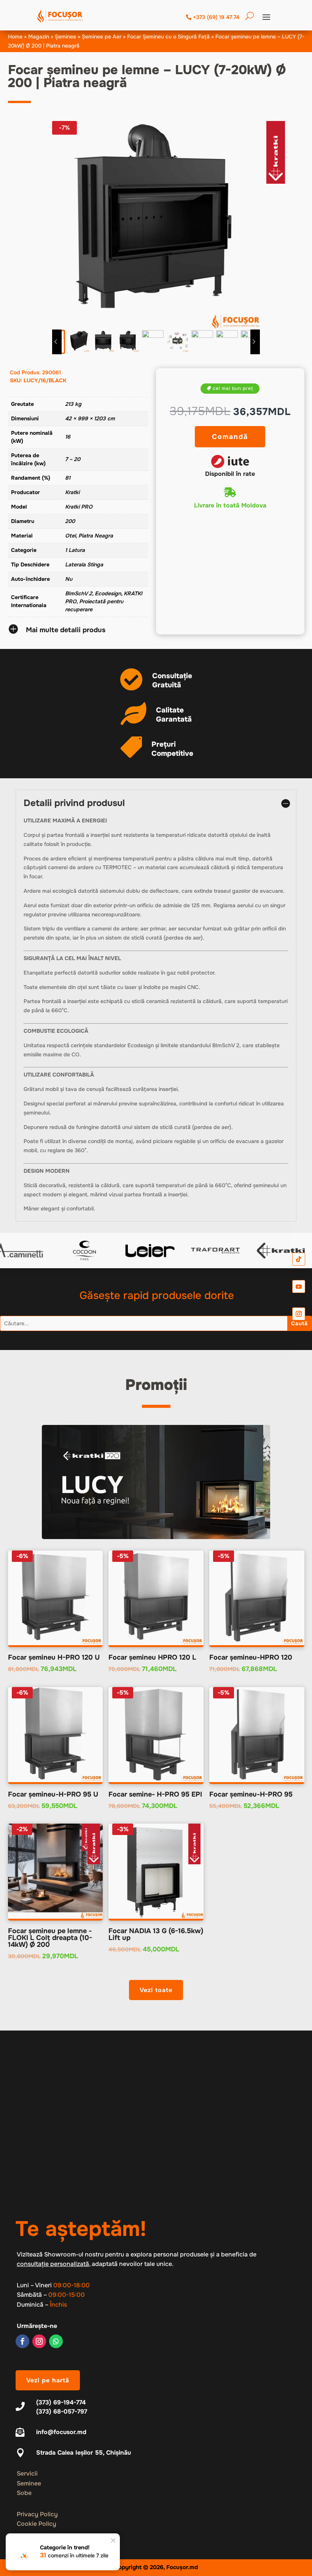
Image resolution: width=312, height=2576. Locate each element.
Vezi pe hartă (48, 2380)
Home (15, 37)
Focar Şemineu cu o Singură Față (168, 37)
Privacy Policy (37, 2514)
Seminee (29, 2483)
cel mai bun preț (233, 388)
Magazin (39, 37)
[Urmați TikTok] (299, 1259)
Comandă (230, 437)
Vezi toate (156, 1990)
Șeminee (65, 37)
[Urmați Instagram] (39, 2341)
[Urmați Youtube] (299, 1286)
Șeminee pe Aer (102, 37)
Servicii (27, 2473)
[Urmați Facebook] (22, 2341)
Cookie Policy (37, 2524)
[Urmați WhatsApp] (56, 2341)
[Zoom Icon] (156, 225)
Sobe (24, 2493)
